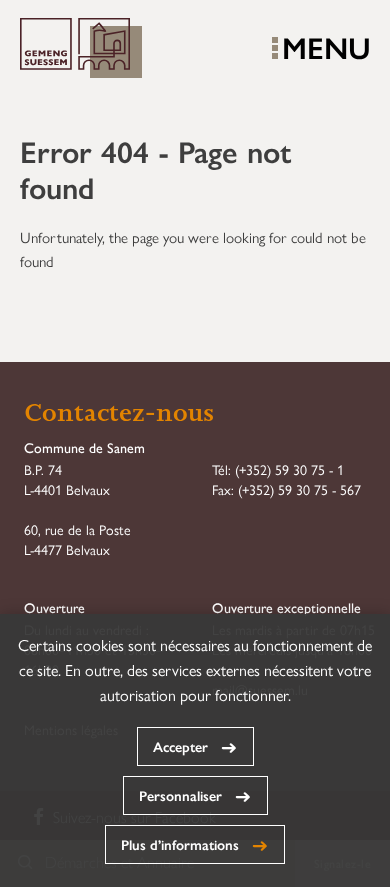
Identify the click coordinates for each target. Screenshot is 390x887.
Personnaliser (180, 795)
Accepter (180, 746)
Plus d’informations (180, 844)
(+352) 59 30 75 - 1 (289, 469)
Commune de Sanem (81, 49)
